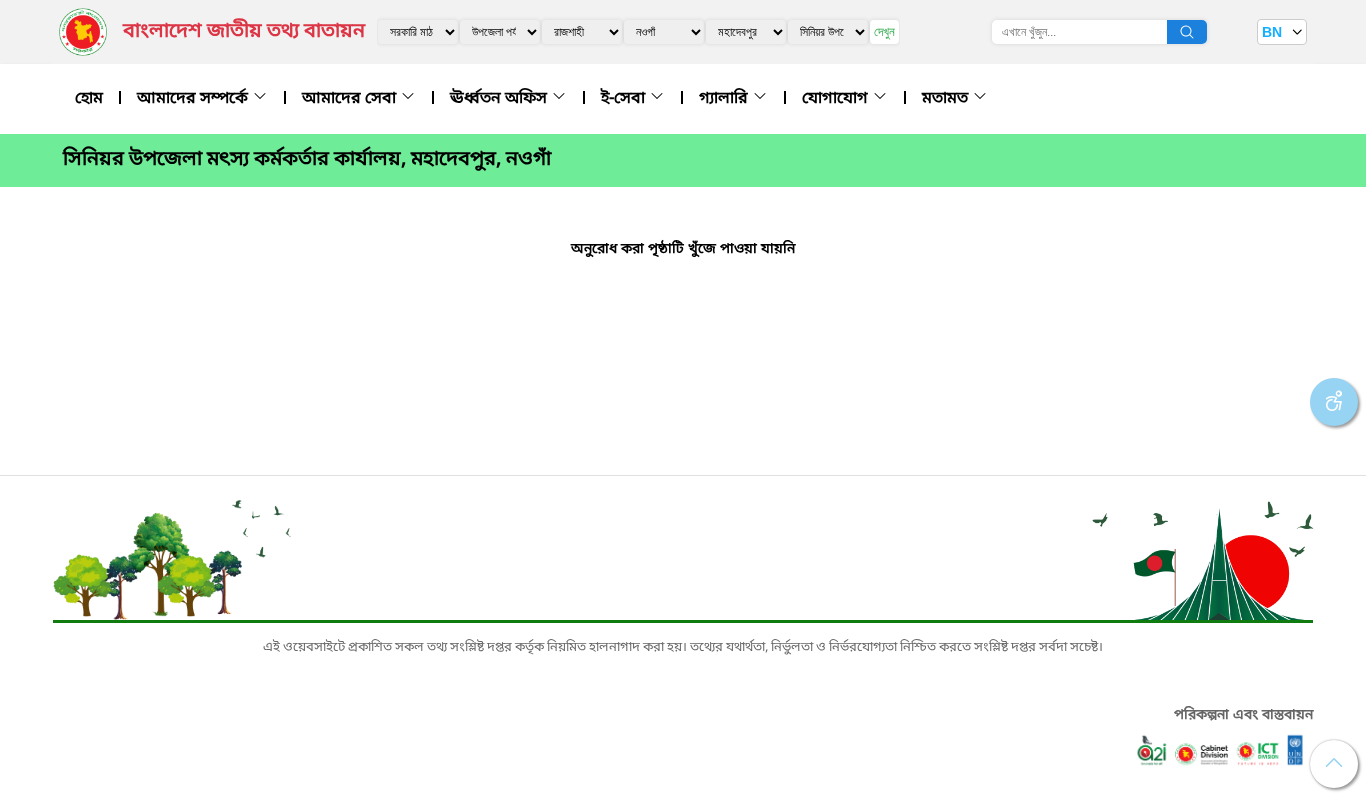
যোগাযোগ (837, 99)
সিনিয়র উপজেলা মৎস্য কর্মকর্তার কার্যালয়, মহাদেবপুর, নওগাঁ (307, 160)
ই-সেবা (625, 99)
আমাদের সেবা (351, 99)
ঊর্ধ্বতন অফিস (500, 99)
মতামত (947, 99)
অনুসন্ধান (1187, 32)
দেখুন (884, 31)
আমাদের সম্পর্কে (194, 99)
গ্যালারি (725, 99)
